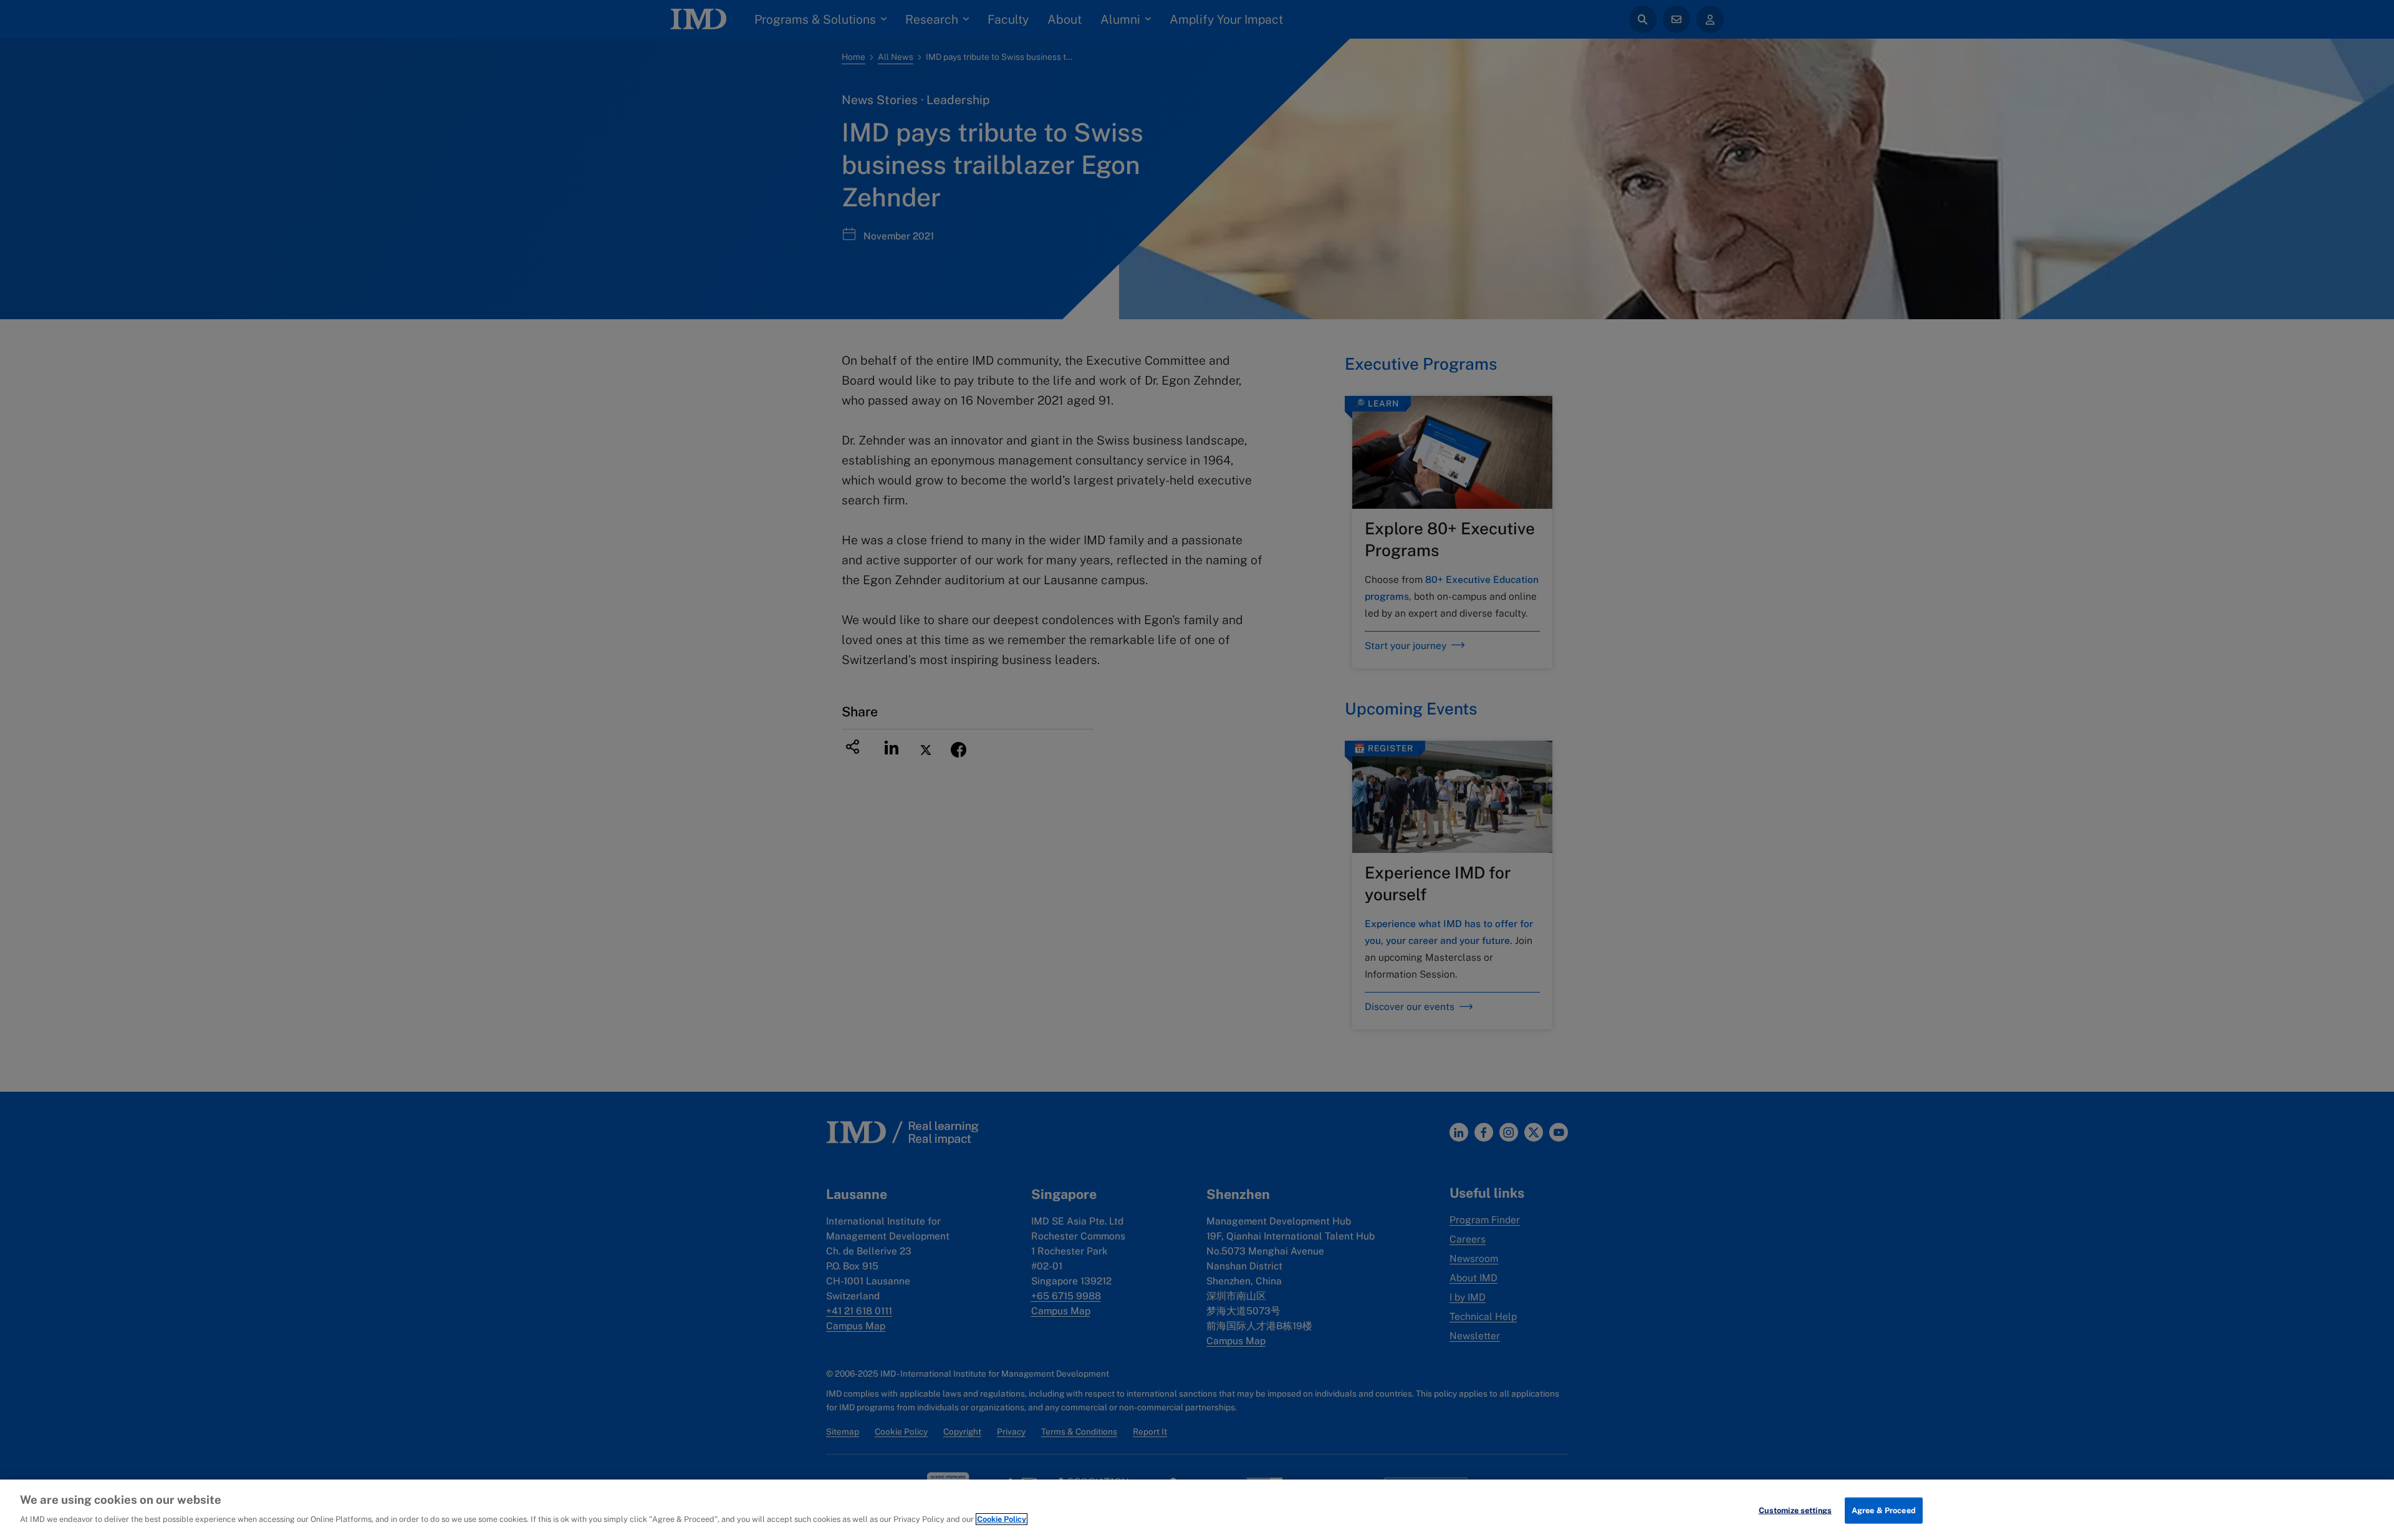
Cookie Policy (1002, 1519)
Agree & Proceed (1884, 1510)
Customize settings (1795, 1510)
